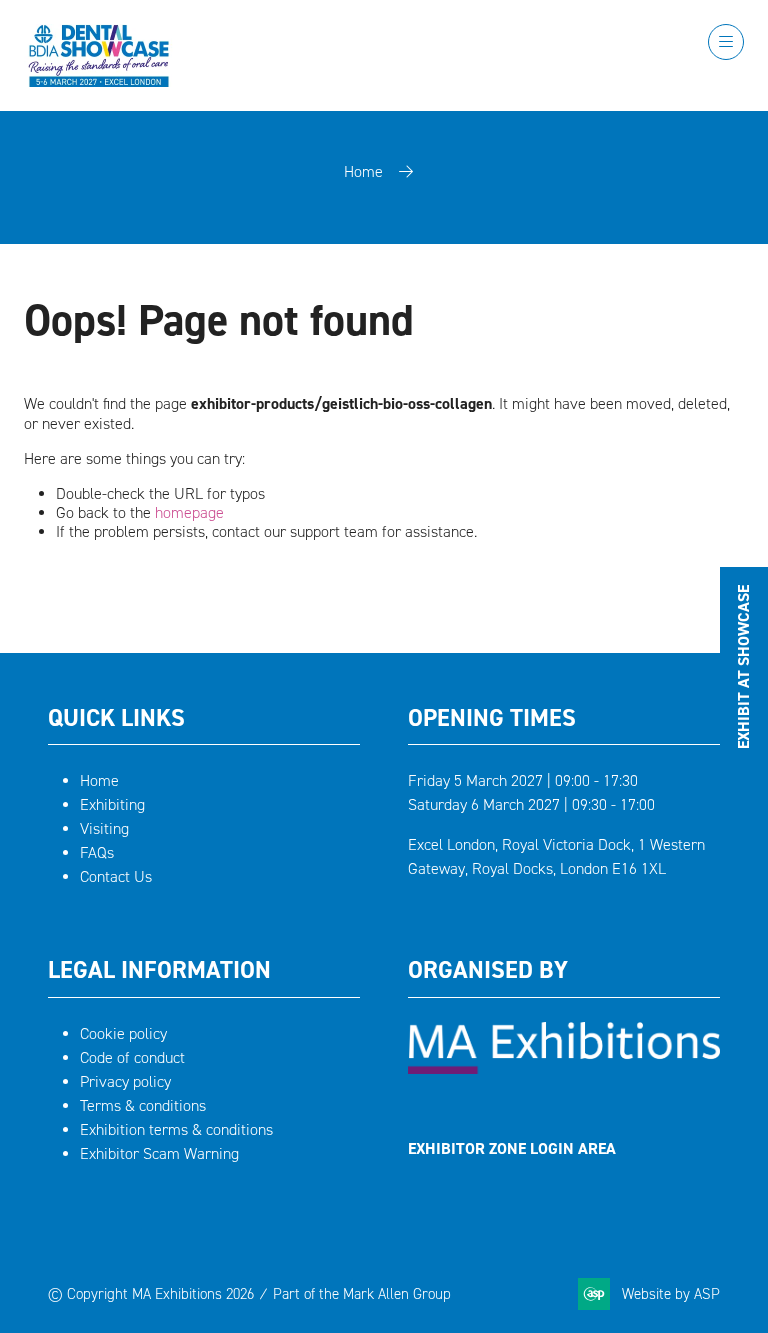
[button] (726, 42)
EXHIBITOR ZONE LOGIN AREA (512, 1148)
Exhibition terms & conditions (176, 1129)
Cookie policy (123, 1033)
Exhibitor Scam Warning (159, 1153)
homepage (189, 512)
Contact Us (116, 876)
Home (363, 171)
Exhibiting (112, 804)
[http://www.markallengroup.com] (564, 1068)
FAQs (97, 852)
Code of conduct (132, 1057)
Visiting (104, 828)
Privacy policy (125, 1081)
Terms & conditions (143, 1105)
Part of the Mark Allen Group (362, 1294)
